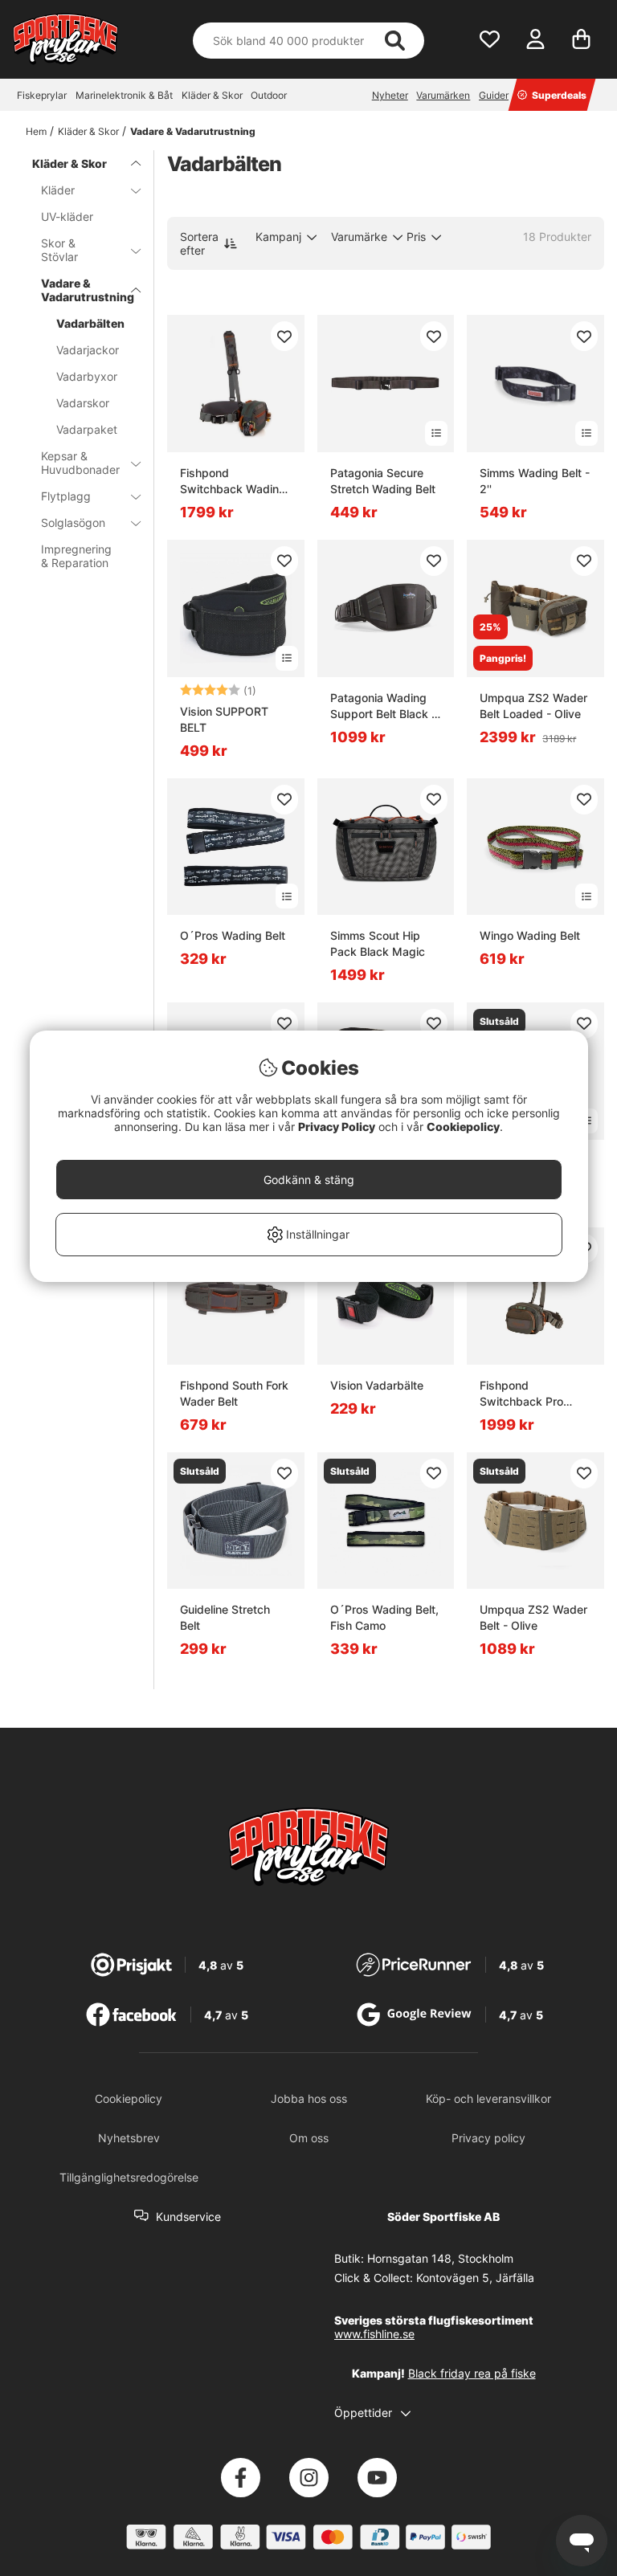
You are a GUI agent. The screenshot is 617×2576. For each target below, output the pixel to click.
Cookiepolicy (463, 1127)
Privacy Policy (337, 1127)
